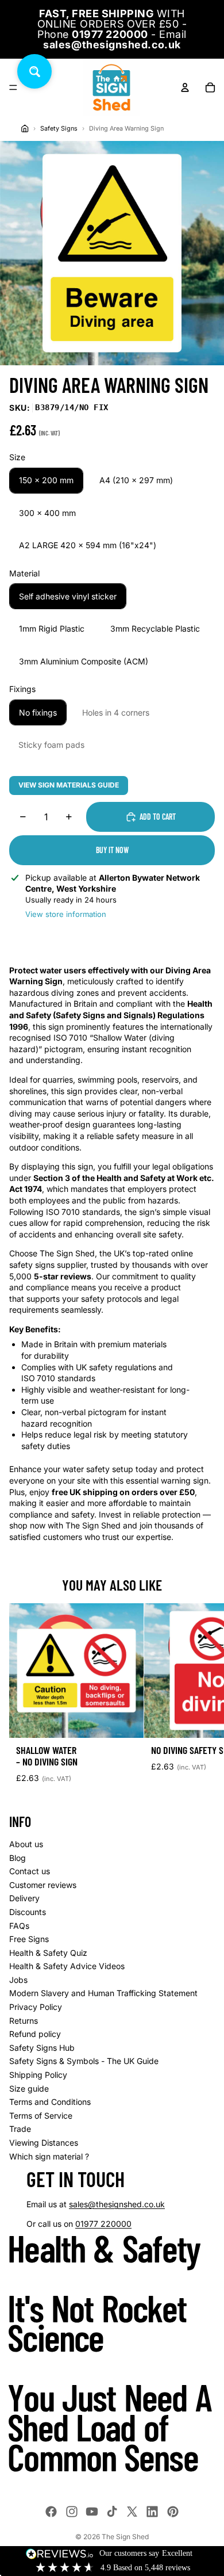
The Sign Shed (125, 2537)
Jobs (18, 1980)
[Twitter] (132, 2512)
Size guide (29, 2088)
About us (26, 1844)
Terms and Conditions (50, 2102)
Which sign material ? (49, 2156)
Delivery (24, 1898)
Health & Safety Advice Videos (67, 1966)
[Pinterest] (173, 2512)
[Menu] (13, 87)
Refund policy (35, 2034)
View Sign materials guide (69, 785)
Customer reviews (43, 1885)
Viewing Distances (44, 2143)
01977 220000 (103, 2224)
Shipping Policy (38, 2075)
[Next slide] (202, 1698)
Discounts (28, 1912)
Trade (20, 2129)
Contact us (30, 1871)
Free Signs (29, 1939)
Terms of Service (41, 2116)
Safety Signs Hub (42, 2048)
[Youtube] (92, 2512)
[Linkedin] (152, 2512)
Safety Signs (59, 129)
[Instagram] (72, 2512)
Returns (24, 2021)
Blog (18, 1858)
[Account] (185, 87)
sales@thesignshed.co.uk (117, 2204)
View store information (66, 914)
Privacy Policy (36, 2007)
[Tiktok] (112, 2512)
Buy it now (112, 850)
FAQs (19, 1926)
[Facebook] (51, 2512)
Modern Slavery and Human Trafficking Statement (103, 1993)
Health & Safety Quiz (48, 1953)
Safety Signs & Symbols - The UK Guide (84, 2061)
